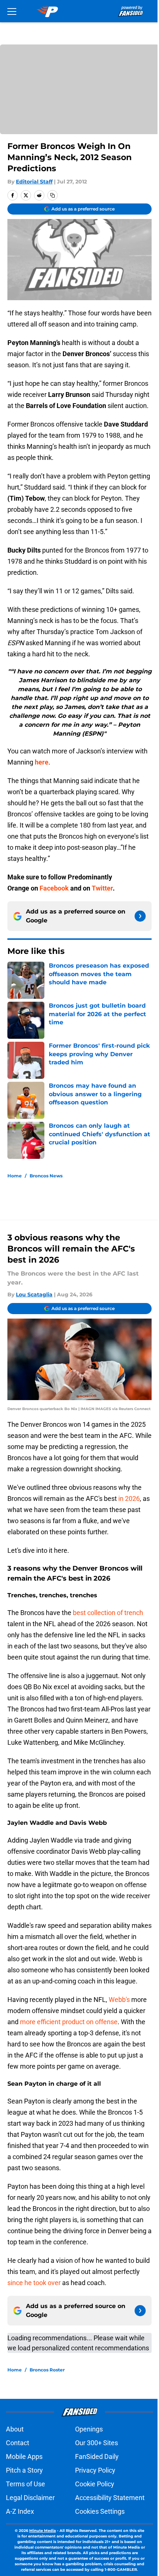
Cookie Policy (95, 2484)
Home (15, 1176)
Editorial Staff (34, 182)
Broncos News (46, 1176)
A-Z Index (20, 2511)
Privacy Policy (95, 2470)
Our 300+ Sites (97, 2443)
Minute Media (43, 2531)
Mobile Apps (24, 2456)
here (42, 762)
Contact (18, 2443)
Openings (89, 2429)
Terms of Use (26, 2484)
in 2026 (128, 1498)
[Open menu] (12, 11)
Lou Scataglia (34, 1294)
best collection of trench (108, 1613)
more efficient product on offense (69, 2022)
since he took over (34, 2283)
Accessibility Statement (110, 2498)
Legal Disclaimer (30, 2498)
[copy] (53, 195)
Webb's (119, 2000)
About (15, 2429)
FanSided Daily (97, 2456)
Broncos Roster (47, 2370)
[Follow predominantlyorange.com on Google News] (140, 916)
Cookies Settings (100, 2511)
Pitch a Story (24, 2470)
